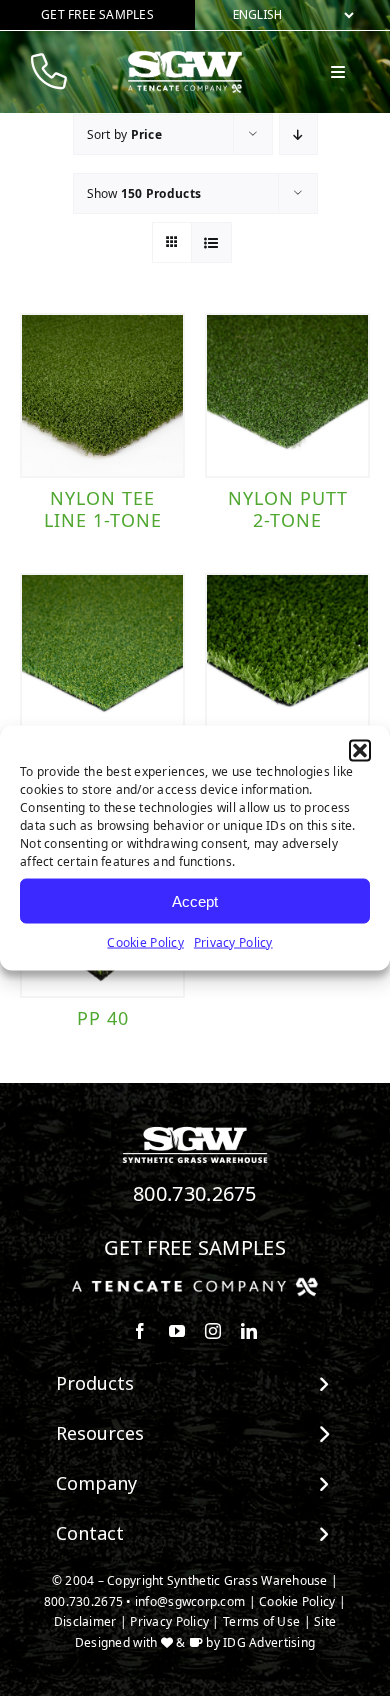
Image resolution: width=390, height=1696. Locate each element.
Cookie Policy (145, 942)
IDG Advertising (269, 1642)
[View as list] (211, 242)
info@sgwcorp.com (190, 1601)
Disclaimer (85, 1621)
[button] (360, 751)
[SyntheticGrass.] (185, 58)
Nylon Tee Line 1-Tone (103, 509)
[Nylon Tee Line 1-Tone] (102, 395)
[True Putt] (287, 655)
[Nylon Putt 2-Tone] (287, 395)
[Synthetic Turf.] (195, 1132)
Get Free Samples (195, 1247)
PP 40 (103, 1018)
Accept (195, 900)
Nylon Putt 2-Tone (288, 509)
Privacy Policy (233, 942)
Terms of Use (261, 1621)
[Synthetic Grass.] (195, 1285)
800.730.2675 (195, 1193)
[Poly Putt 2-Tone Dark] (102, 655)
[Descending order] (298, 134)
